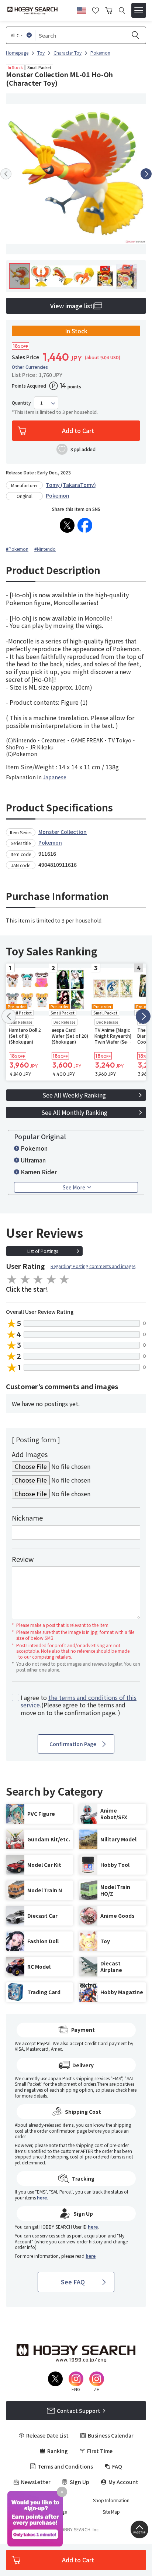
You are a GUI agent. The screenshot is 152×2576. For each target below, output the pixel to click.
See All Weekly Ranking (74, 1095)
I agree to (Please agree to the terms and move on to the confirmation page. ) (79, 1705)
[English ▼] (82, 9)
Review (23, 1559)
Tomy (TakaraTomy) (71, 485)
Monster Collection (63, 832)
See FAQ (73, 2282)
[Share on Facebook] (85, 525)
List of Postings (43, 1251)
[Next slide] (146, 174)
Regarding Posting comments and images (93, 1266)
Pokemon (58, 495)
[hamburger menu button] (139, 10)
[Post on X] (67, 525)
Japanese (55, 777)
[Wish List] (96, 10)
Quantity (21, 403)
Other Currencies (30, 367)
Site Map (111, 2512)
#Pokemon (17, 549)
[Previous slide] (6, 174)
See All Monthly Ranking (74, 1112)
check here (126, 2090)
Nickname (27, 1518)
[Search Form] (122, 11)
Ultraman (33, 1160)
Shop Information (111, 2500)
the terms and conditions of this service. (79, 1701)
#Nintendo (45, 549)
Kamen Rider (39, 1172)
